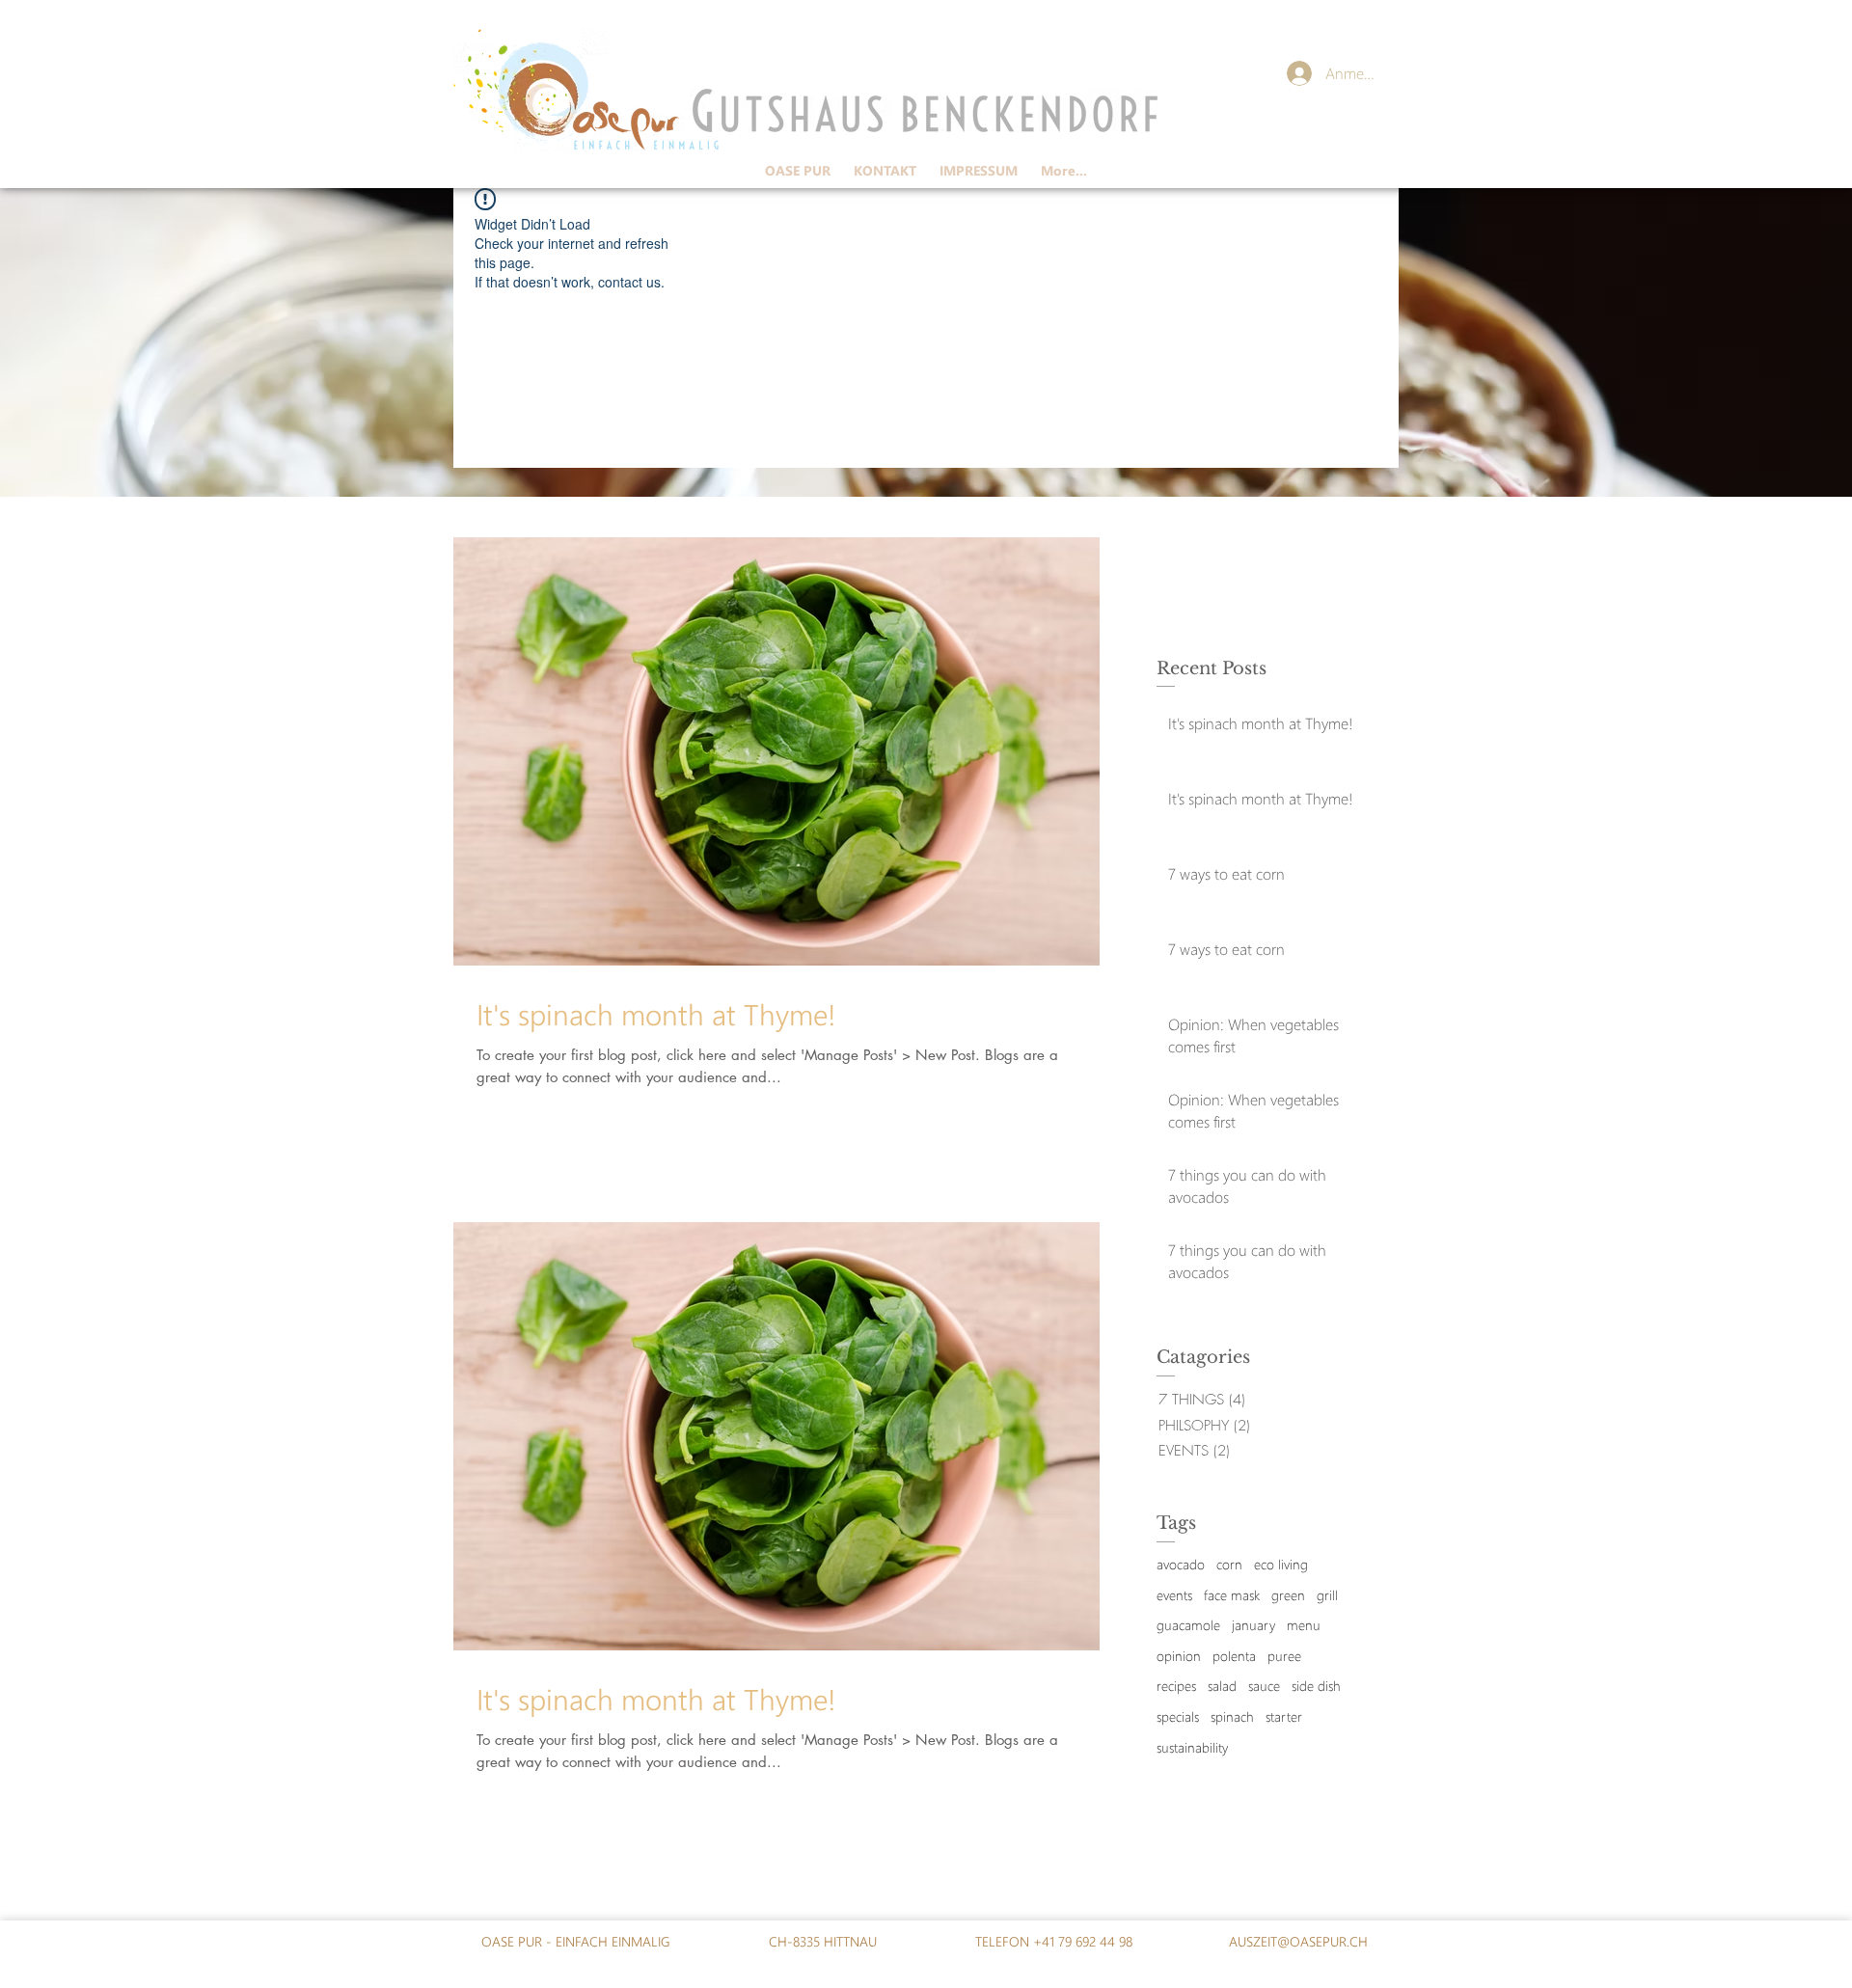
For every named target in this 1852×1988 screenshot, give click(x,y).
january (1253, 1625)
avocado (1181, 1564)
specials (1178, 1716)
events (1174, 1595)
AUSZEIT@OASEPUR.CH (1298, 1941)
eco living (1281, 1564)
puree (1284, 1656)
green (1288, 1595)
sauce (1264, 1686)
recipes (1176, 1686)
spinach (1232, 1716)
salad (1222, 1686)
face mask (1232, 1595)
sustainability (1192, 1747)
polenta (1234, 1656)
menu (1304, 1625)
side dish (1316, 1686)
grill (1327, 1595)
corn (1229, 1564)
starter (1284, 1716)
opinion (1179, 1656)
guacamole (1188, 1625)
